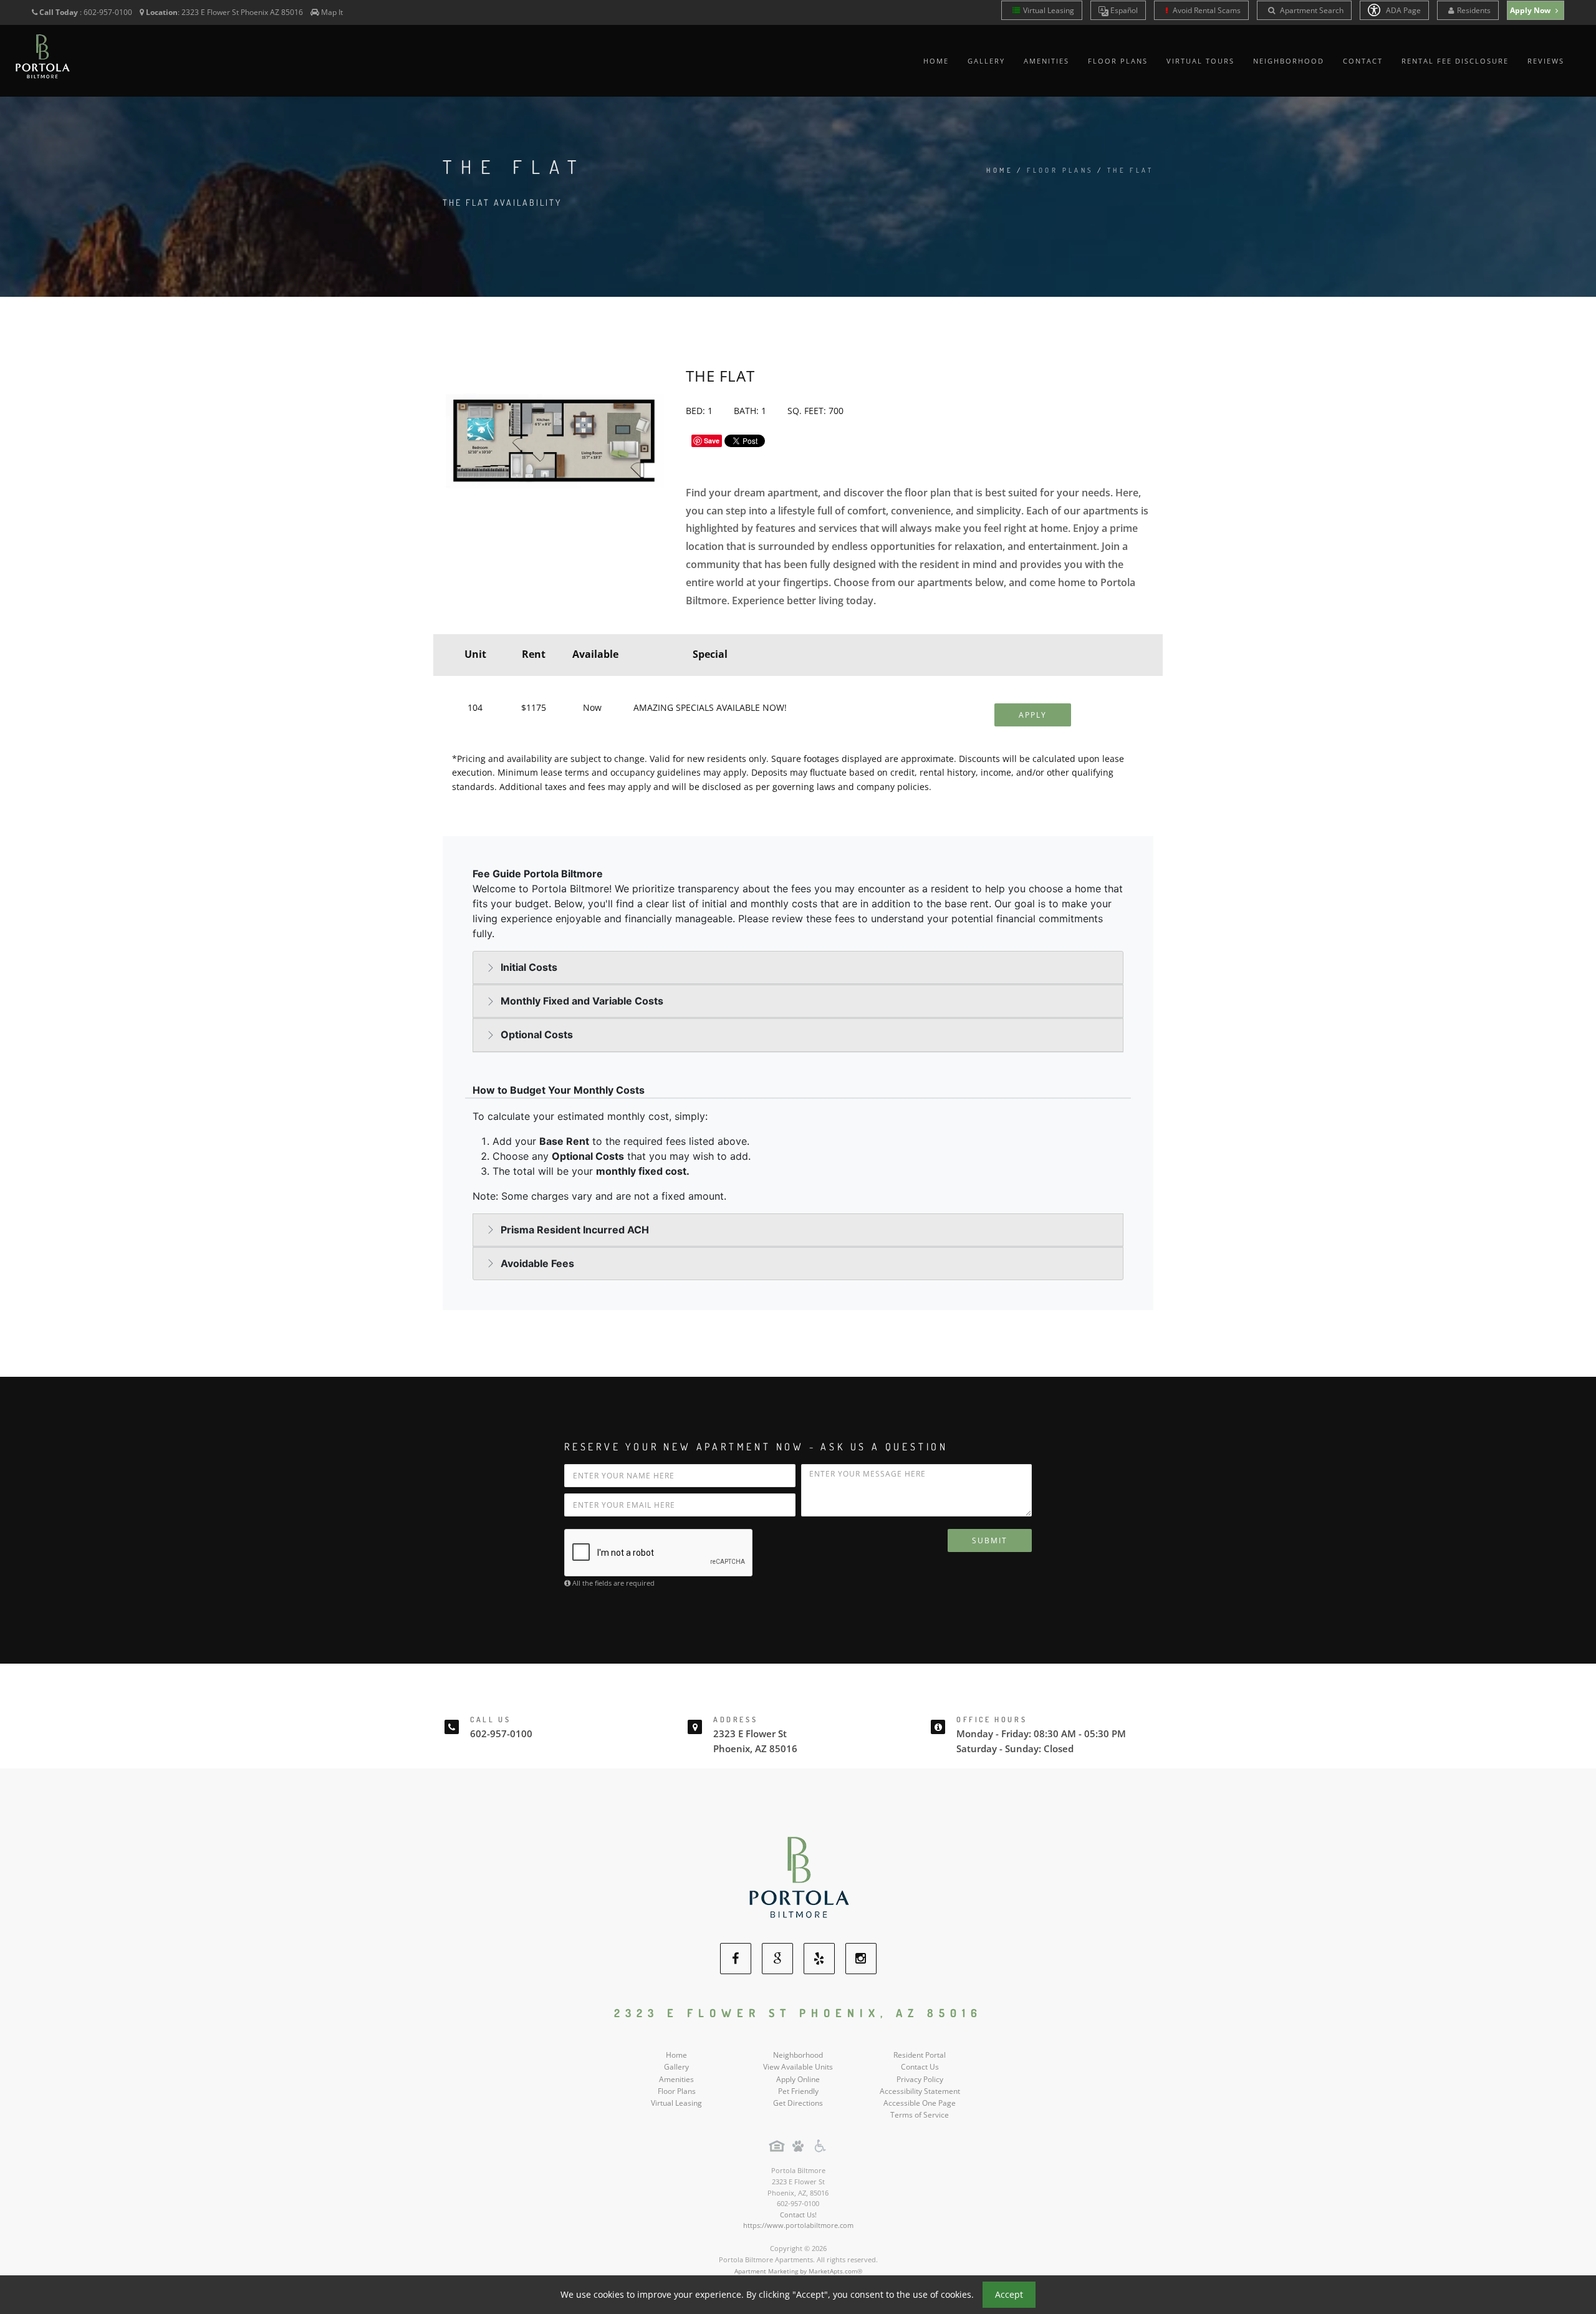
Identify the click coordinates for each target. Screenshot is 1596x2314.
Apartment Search (1311, 10)
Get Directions (798, 2103)
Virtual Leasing (1049, 10)
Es (1123, 10)
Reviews (1546, 61)
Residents (1474, 10)
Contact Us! (798, 2215)
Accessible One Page (920, 2103)
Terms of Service (920, 2115)
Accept (1009, 2294)
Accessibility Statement (920, 2091)
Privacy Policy (920, 2079)
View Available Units (798, 2067)
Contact (1363, 61)
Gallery (986, 61)
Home (936, 61)
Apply (1033, 715)
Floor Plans (1118, 61)
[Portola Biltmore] (798, 1877)
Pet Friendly (798, 2091)
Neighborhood (1289, 61)
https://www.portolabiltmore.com (798, 2225)
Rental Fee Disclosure (1455, 61)
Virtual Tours (1200, 61)
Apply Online (798, 2079)
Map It (332, 12)
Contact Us (920, 2067)
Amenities (1046, 61)
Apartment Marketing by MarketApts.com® (798, 2271)
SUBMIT (990, 1540)
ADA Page (1402, 10)
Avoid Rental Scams (1206, 10)
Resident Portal (920, 2055)
